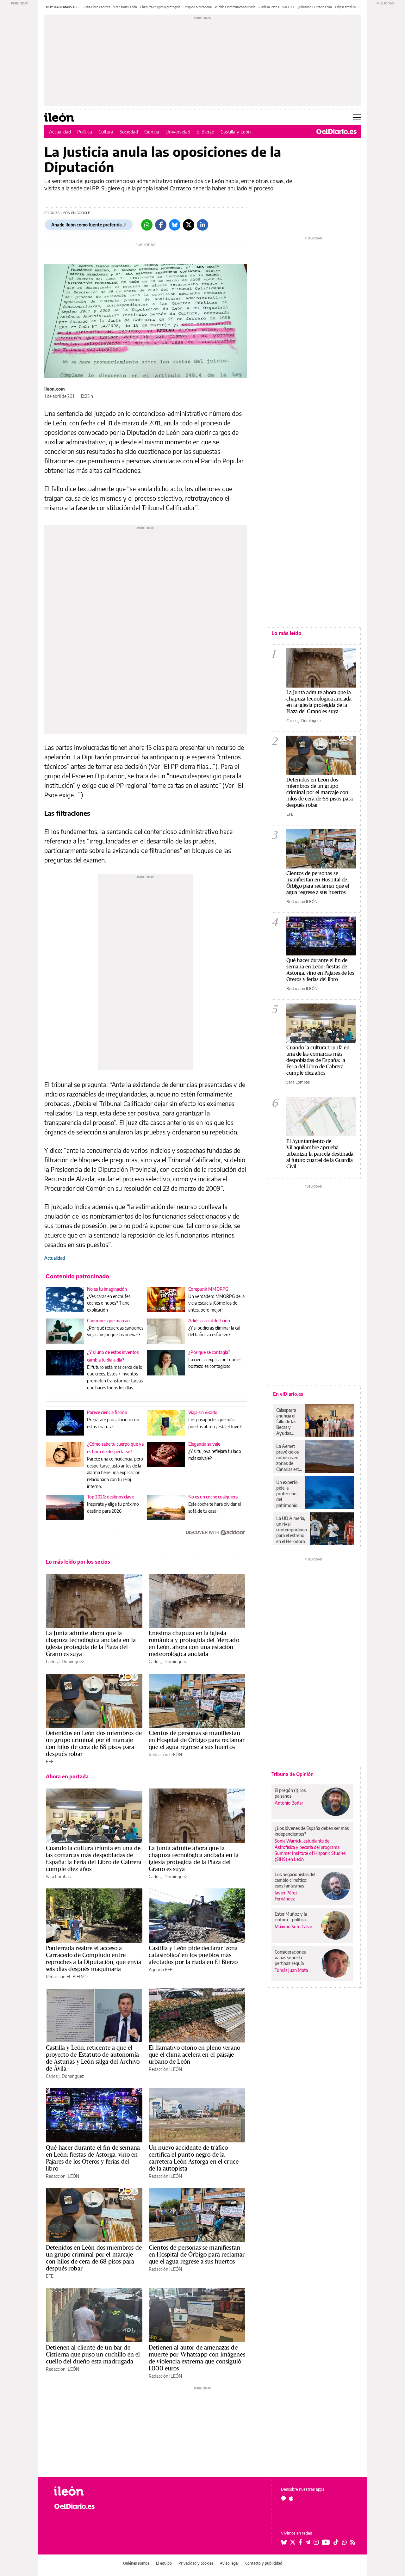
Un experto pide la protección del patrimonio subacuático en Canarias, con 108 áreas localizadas (288, 1494)
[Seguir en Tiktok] (336, 2542)
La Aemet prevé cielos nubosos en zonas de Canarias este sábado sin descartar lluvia (289, 1458)
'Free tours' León (125, 7)
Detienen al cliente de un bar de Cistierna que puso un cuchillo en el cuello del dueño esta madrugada (93, 2354)
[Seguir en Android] (283, 2498)
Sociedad (129, 132)
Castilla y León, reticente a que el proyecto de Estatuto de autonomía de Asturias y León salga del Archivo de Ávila (93, 2058)
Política (85, 132)
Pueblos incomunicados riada (235, 7)
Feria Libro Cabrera (97, 7)
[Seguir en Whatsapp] (345, 2542)
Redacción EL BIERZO (67, 1977)
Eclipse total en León (349, 7)
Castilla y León (236, 132)
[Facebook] (161, 225)
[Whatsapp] (147, 225)
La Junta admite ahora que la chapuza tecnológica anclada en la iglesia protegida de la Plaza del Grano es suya (91, 1643)
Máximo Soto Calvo (293, 1927)
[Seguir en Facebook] (300, 2542)
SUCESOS (289, 7)
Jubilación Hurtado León (315, 7)
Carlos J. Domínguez (65, 1662)
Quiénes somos (136, 2563)
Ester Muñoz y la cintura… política (291, 1917)
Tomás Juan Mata (291, 1970)
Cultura (106, 132)
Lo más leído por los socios (78, 1562)
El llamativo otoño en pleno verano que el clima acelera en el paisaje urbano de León (194, 2054)
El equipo (164, 2563)
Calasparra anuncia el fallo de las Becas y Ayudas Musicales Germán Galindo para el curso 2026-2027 (288, 1422)
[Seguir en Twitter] (293, 2542)
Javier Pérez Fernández (286, 1896)
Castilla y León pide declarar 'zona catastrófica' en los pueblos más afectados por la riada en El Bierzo (193, 1955)
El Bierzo (205, 132)
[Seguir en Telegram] (308, 2542)
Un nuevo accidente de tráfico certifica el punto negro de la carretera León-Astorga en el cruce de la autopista (194, 2158)
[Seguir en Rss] (353, 2542)
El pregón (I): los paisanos (290, 1793)
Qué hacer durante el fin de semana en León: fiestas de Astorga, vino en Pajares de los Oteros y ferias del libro (93, 2158)
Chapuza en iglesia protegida (160, 7)
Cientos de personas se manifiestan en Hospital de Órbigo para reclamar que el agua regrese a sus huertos (197, 1740)
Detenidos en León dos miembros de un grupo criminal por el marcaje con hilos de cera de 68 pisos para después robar (94, 1743)
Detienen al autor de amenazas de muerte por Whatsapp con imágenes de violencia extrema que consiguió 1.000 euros (197, 2358)
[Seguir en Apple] (291, 2498)
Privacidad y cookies (196, 2563)
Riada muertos (269, 7)
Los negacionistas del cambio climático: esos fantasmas (295, 1880)
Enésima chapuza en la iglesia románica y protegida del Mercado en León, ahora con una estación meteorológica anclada (194, 1643)
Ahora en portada (67, 1776)
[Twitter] (189, 225)
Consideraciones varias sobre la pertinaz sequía (290, 1958)
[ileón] (89, 2491)
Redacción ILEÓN (165, 1754)
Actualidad (60, 132)
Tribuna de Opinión (293, 1774)
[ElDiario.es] (336, 132)
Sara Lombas (58, 1877)
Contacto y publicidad (264, 2563)
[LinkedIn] (202, 225)
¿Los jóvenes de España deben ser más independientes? (312, 1831)
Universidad (178, 132)
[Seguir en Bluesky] (284, 2542)
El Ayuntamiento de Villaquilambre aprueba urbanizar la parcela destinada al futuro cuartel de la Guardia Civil (320, 1154)
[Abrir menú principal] (357, 117)
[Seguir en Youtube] (326, 2542)
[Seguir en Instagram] (316, 2542)
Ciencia (152, 132)
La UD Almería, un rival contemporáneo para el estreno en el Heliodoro (292, 1530)
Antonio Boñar (289, 1803)
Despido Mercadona (198, 7)
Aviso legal (229, 2563)
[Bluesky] (175, 225)
